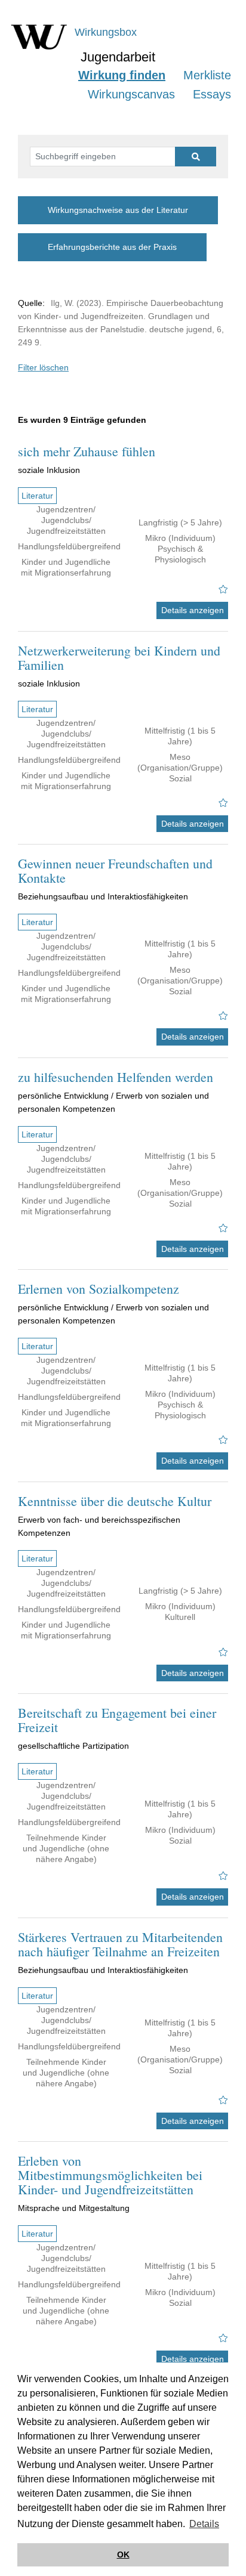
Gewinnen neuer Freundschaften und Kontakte (115, 870)
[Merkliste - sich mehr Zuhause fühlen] (223, 589)
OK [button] (123, 2555)
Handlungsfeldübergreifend (69, 546)
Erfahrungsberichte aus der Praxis (112, 247)
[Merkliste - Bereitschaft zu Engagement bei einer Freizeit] (223, 1876)
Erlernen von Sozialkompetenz (99, 1289)
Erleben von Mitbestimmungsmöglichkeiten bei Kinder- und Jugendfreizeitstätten (110, 2175)
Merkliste (207, 75)
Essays (212, 94)
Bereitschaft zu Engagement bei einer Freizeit (117, 1720)
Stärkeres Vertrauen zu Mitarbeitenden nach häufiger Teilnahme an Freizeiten (120, 1944)
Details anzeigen (193, 610)
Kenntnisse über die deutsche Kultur (115, 1501)
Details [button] (204, 2524)
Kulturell (180, 1617)
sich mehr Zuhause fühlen (87, 451)
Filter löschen (43, 367)
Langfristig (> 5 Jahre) (180, 522)
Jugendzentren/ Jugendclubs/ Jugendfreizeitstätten (66, 520)
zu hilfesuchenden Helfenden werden (116, 1077)
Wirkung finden (122, 75)
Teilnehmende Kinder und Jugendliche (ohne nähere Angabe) (66, 1848)
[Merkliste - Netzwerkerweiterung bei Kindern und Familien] (223, 803)
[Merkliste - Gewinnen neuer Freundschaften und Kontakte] (223, 1016)
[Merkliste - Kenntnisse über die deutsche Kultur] (223, 1652)
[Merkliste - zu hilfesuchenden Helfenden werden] (223, 1228)
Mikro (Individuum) (180, 538)
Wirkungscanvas (131, 94)
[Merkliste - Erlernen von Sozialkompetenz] (223, 1440)
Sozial (180, 778)
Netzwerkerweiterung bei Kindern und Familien (119, 658)
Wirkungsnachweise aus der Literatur (118, 210)
